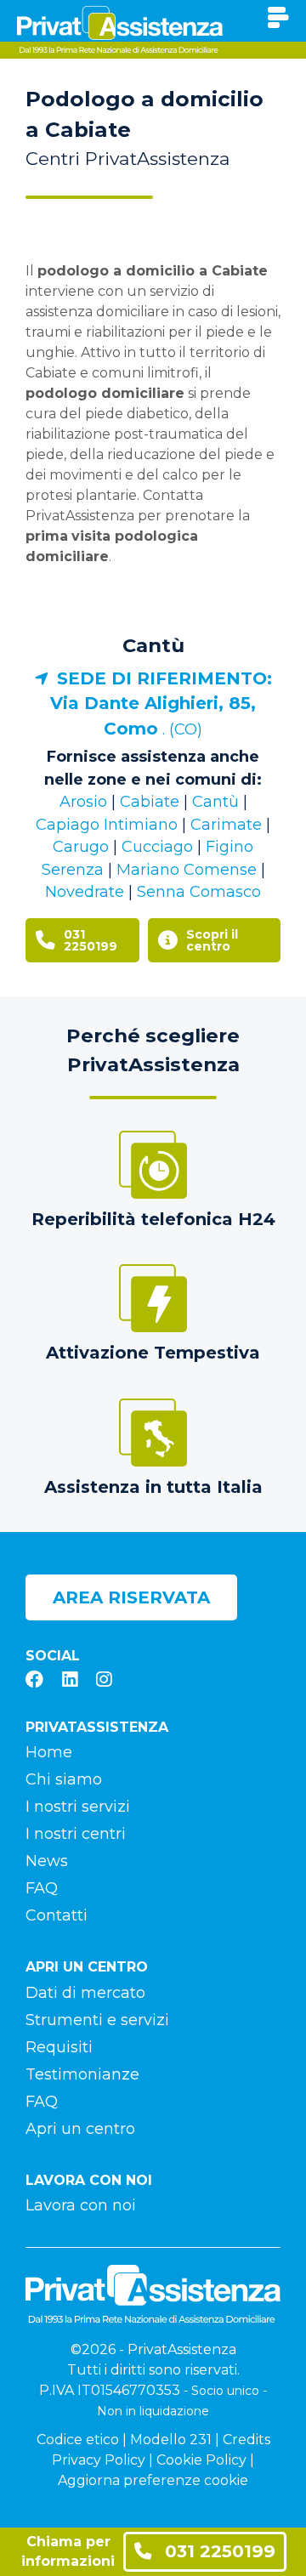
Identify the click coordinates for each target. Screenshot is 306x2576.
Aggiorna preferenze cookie (153, 2480)
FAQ (42, 1888)
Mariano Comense (187, 870)
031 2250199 (218, 2551)
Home (49, 1752)
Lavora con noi (81, 2205)
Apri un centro (80, 2129)
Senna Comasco (199, 892)
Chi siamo (64, 1779)
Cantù (153, 645)
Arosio (83, 802)
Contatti (57, 1915)
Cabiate (150, 802)
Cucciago (157, 847)
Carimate (226, 825)
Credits (246, 2440)
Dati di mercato (85, 1993)
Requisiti (59, 2047)
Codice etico (78, 2440)
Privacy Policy (99, 2460)
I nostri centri (76, 1834)
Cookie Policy (201, 2460)
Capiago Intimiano (107, 825)
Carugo (81, 847)
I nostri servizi (78, 1807)
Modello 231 (171, 2440)
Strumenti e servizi (97, 2020)
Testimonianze (82, 2074)
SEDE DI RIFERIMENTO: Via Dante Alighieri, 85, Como (161, 704)
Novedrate (85, 892)
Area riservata (131, 1597)
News (47, 1861)
